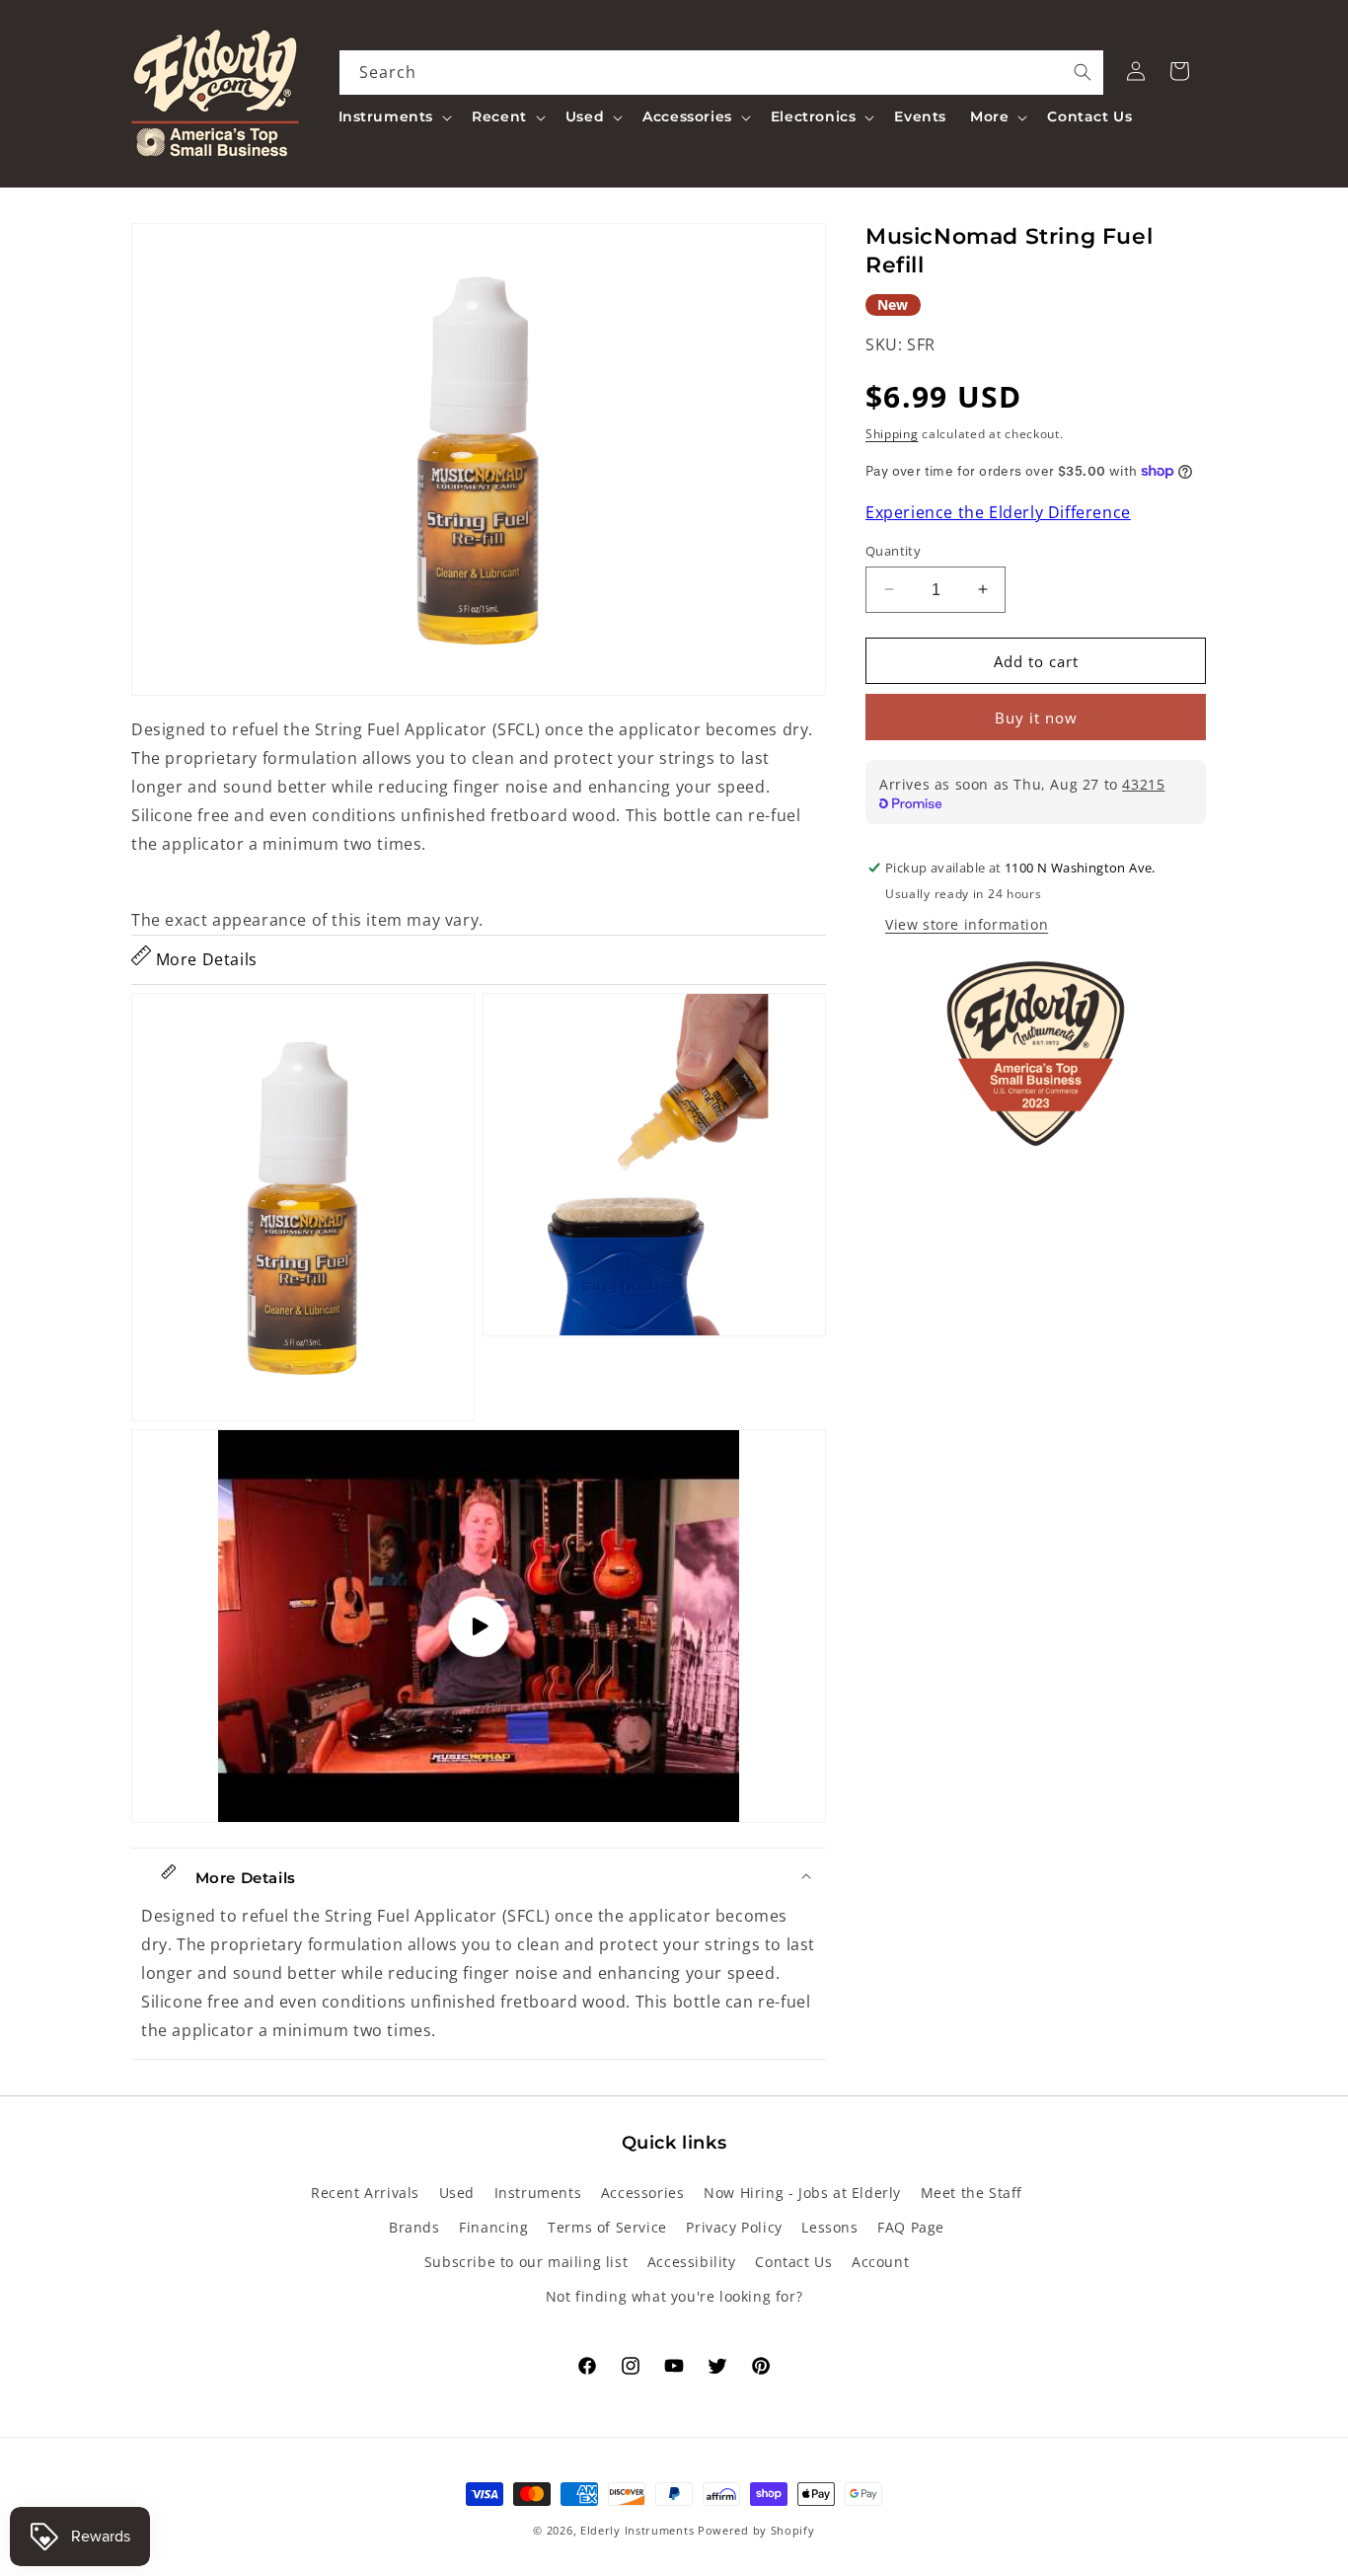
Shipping (892, 434)
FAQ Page (911, 2227)
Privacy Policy (734, 2227)
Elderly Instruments (637, 2530)
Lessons (829, 2227)
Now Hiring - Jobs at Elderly (802, 2193)
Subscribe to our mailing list (526, 2262)
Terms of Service (607, 2227)
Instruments (538, 2193)
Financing (493, 2227)
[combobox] (722, 73)
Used (457, 2193)
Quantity (893, 550)
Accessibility (692, 2262)
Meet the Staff (972, 2193)
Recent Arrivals (365, 2193)
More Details (204, 959)
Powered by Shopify (756, 2530)
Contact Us (793, 2262)
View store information (967, 924)
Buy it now (1036, 718)
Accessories (643, 2193)
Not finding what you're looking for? (674, 2296)
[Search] (1083, 72)
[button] (394, 116)
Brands (414, 2227)
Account (880, 2262)
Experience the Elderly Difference (998, 512)
